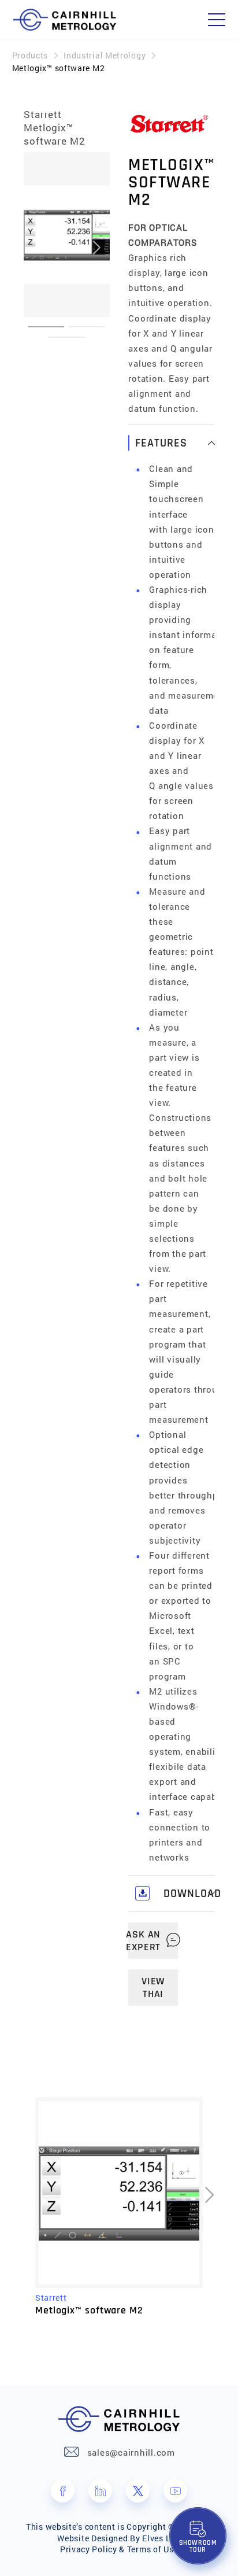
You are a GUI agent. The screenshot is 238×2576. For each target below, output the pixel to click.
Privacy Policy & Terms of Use (119, 2549)
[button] (46, 327)
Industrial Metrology (105, 55)
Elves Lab (161, 2538)
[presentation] (37, 247)
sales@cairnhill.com (131, 2452)
